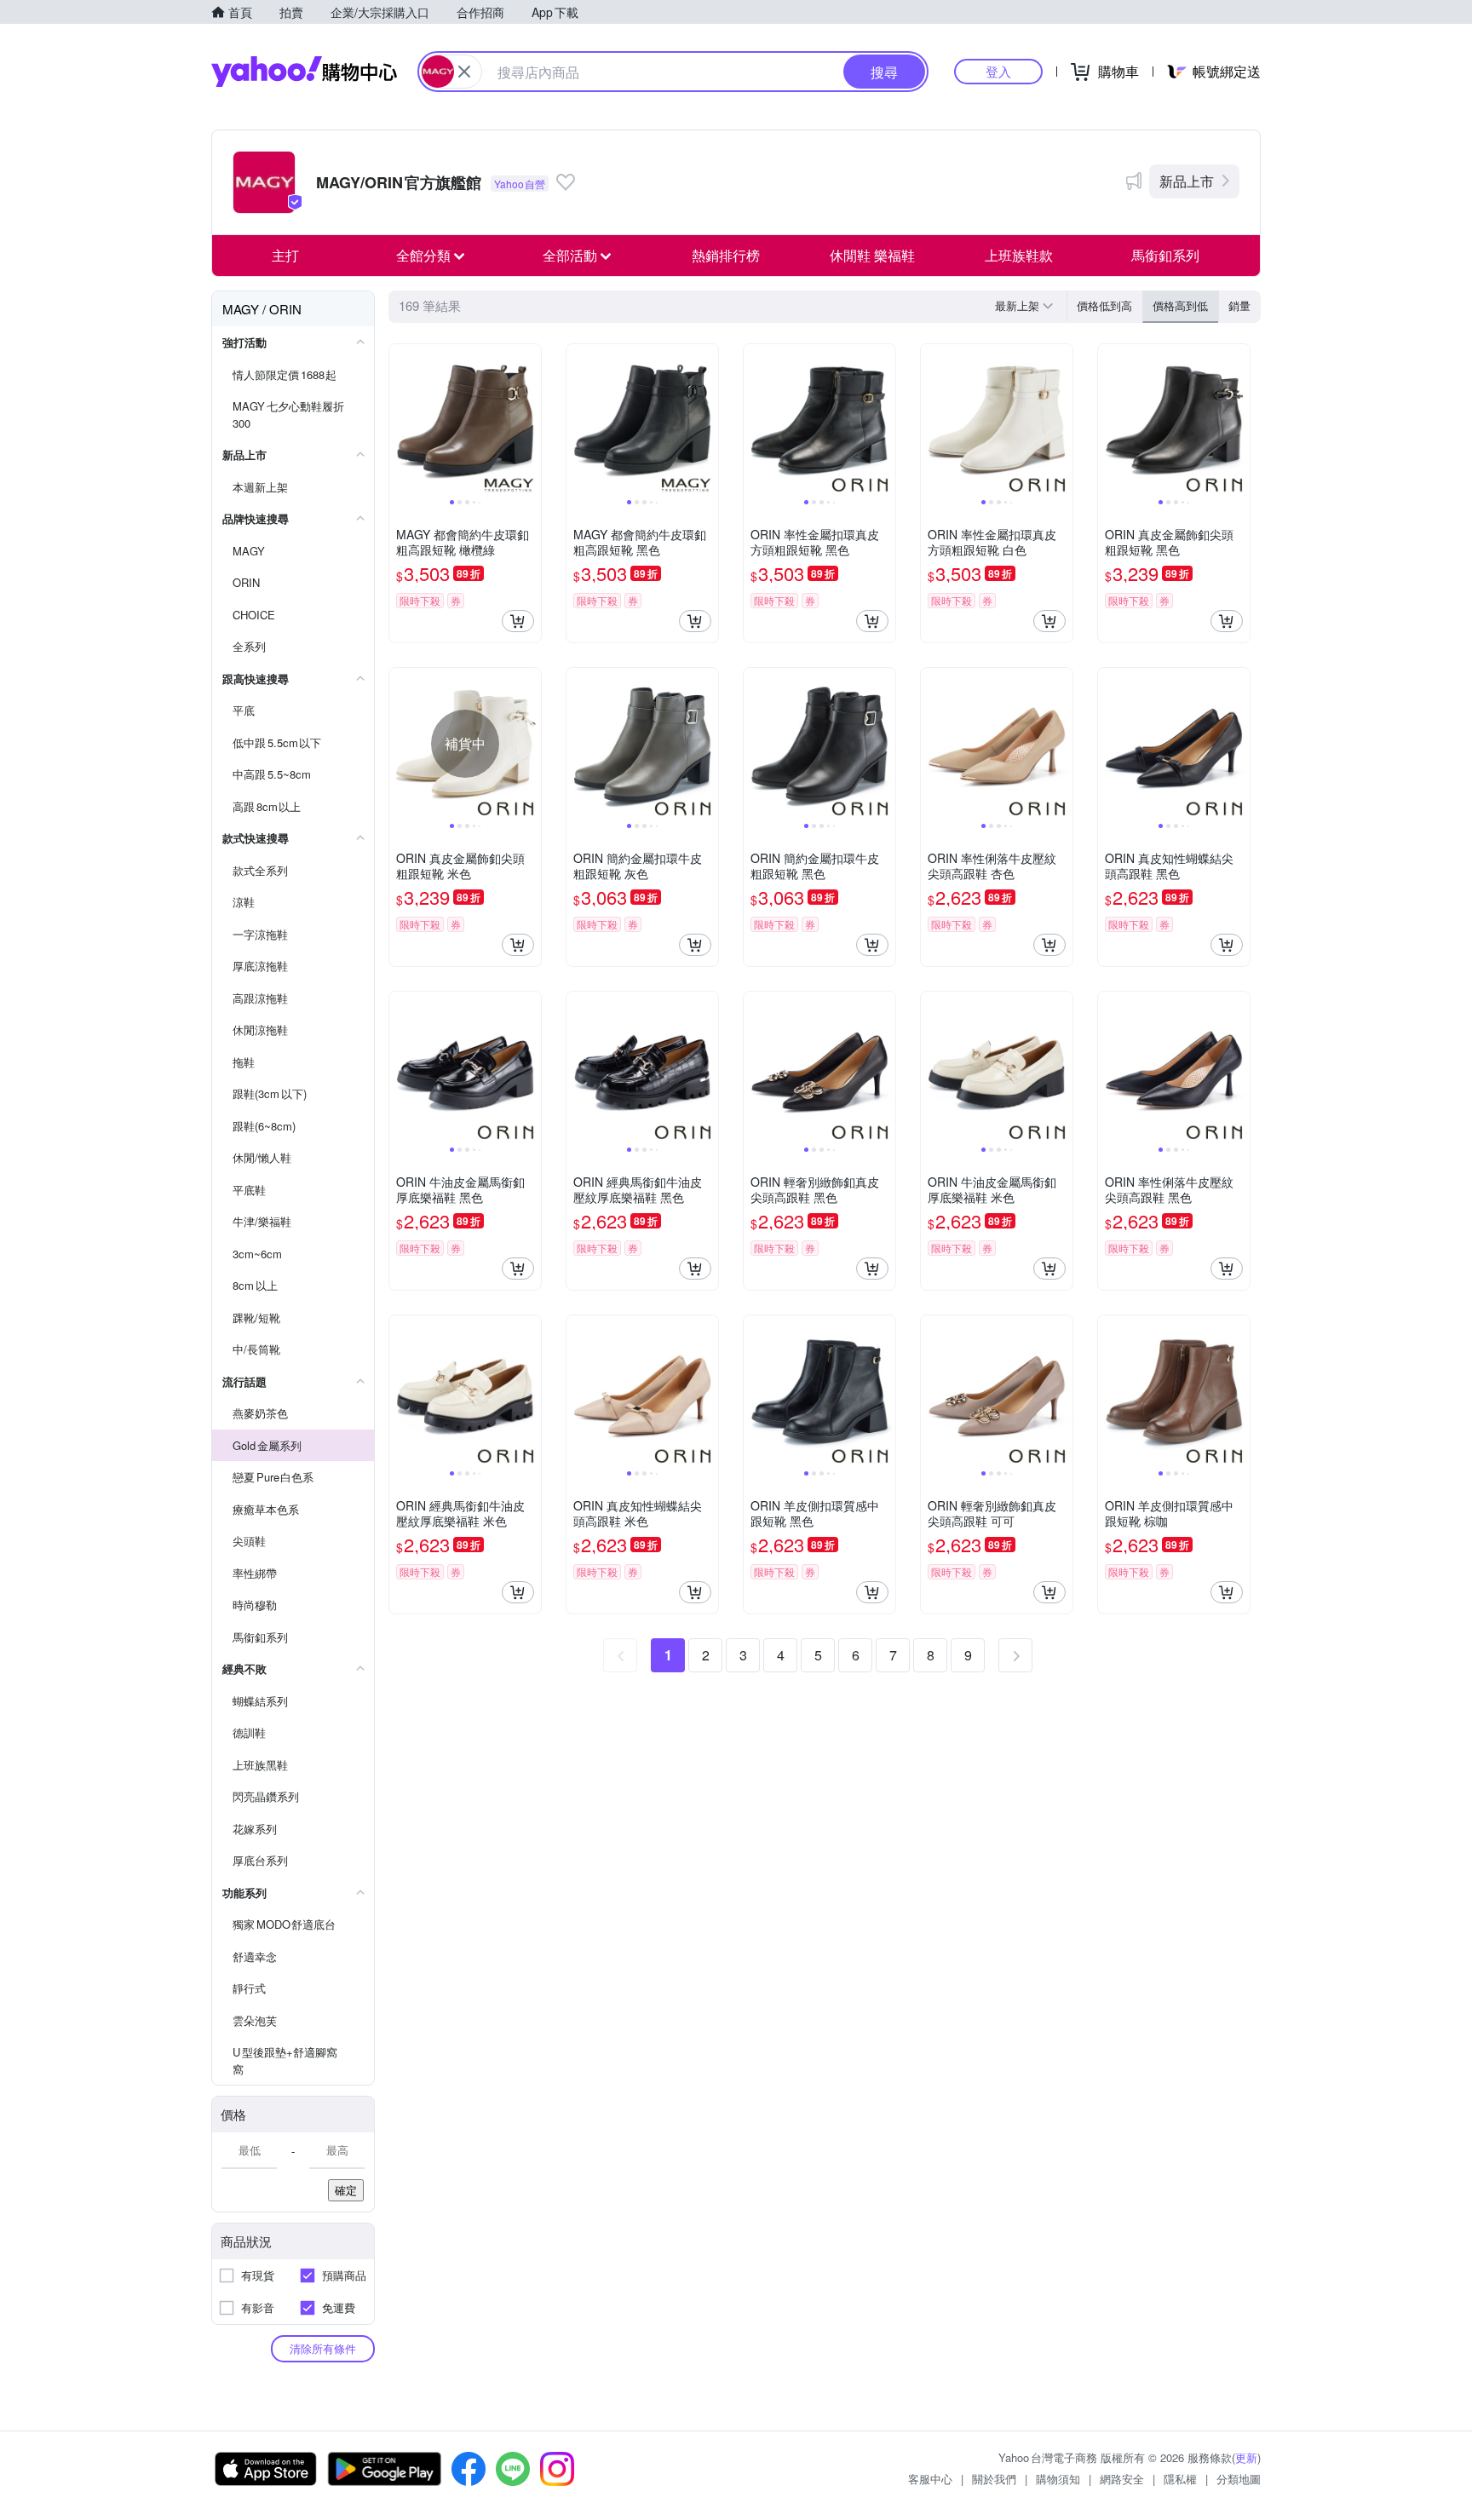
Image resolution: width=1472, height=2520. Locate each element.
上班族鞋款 (1019, 255)
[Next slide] (530, 420)
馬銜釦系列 (1165, 255)
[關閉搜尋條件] (464, 72)
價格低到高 (1104, 305)
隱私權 (1180, 2479)
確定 (346, 2190)
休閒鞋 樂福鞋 (872, 255)
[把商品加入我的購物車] (518, 621)
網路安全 (1122, 2479)
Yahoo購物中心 (304, 72)
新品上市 (1187, 181)
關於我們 (994, 2479)
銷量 (1239, 305)
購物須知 (1058, 2479)
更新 (1246, 2457)
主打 (285, 255)
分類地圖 (1239, 2479)
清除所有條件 (323, 2348)
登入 (998, 71)
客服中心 (930, 2479)
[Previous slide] (400, 420)
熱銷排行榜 (726, 255)
